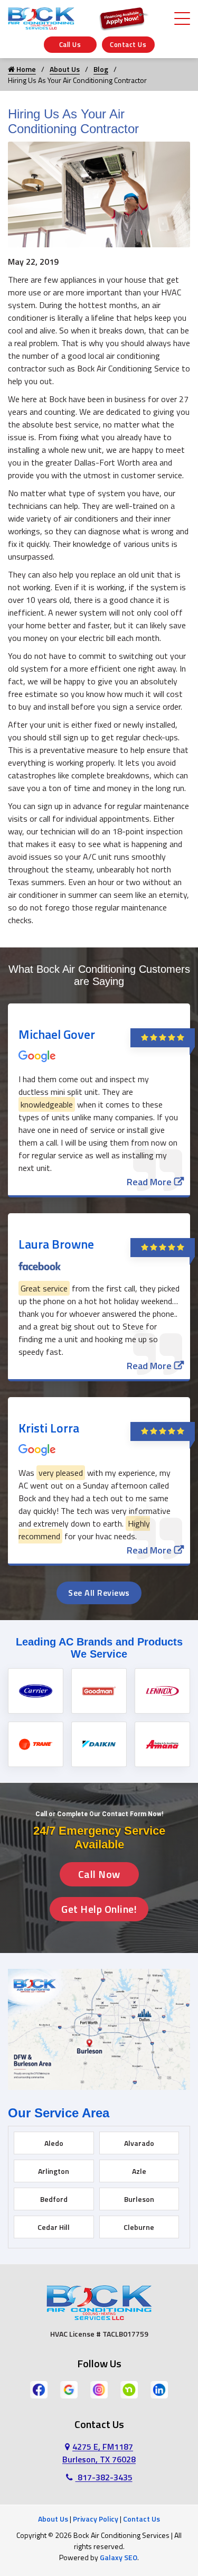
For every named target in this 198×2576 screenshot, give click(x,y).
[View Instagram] (99, 2389)
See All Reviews (99, 1593)
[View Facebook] (39, 2389)
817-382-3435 (104, 2477)
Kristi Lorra (49, 1428)
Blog (101, 69)
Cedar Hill (54, 2227)
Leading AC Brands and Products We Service (99, 1648)
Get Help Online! (99, 1909)
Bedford (54, 2199)
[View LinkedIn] (159, 2389)
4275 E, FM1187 (99, 2453)
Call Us (70, 44)
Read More (149, 1182)
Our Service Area (59, 2113)
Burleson (139, 2199)
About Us (65, 69)
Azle (139, 2171)
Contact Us (128, 44)
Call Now (99, 1874)
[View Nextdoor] (129, 2389)
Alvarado (139, 2143)
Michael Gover (57, 1034)
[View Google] (69, 2389)
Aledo (54, 2143)
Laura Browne (56, 1244)
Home (25, 69)
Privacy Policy (96, 2519)
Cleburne (139, 2227)
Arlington (54, 2171)
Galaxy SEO (119, 2557)
